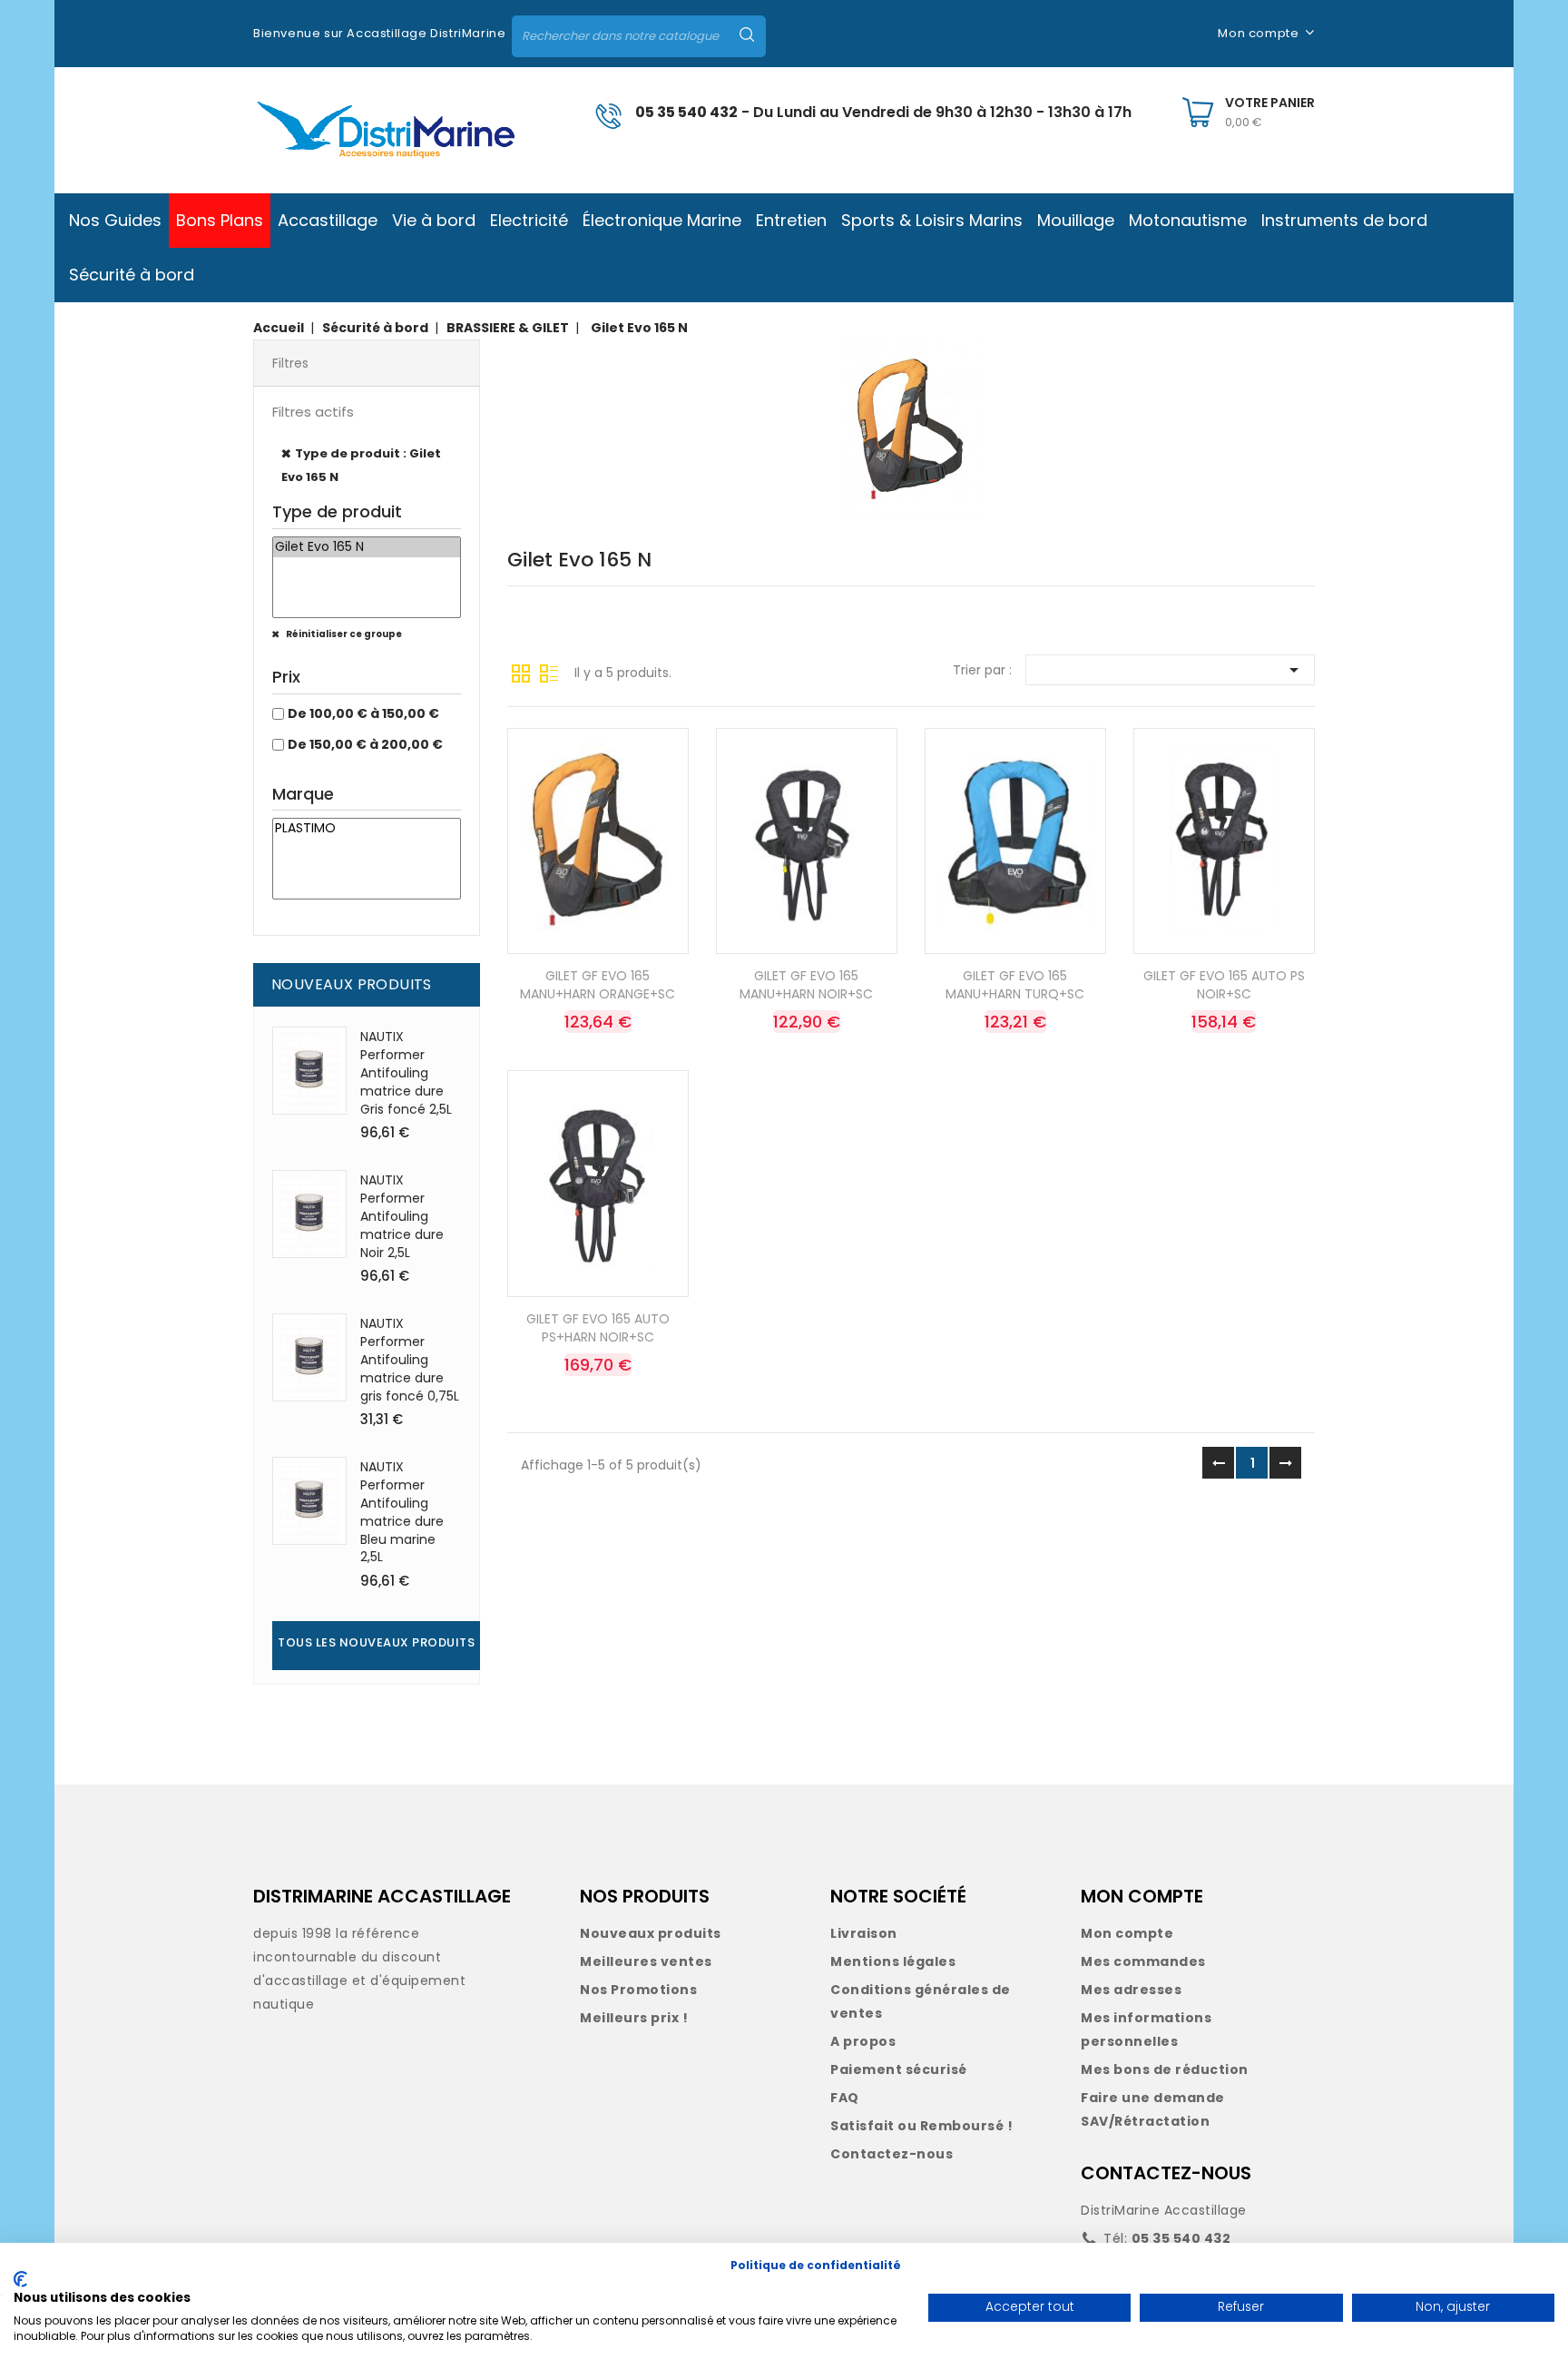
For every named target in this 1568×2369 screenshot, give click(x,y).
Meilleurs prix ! (634, 2018)
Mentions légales (893, 1961)
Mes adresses (1131, 1990)
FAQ (845, 2098)
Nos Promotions (638, 1990)
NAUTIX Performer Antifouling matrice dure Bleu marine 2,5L (402, 1512)
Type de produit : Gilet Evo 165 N (361, 465)
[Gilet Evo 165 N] (367, 547)
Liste (549, 672)
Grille (521, 672)
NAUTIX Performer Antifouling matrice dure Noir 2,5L (402, 1216)
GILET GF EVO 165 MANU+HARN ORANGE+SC (598, 985)
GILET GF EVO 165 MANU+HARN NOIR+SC (806, 985)
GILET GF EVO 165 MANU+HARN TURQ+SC (1015, 985)
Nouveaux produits (651, 1933)
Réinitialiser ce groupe (343, 634)
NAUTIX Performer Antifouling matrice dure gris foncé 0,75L (410, 1359)
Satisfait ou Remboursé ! (921, 2126)
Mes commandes (1143, 1961)
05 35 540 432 (686, 112)
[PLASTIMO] (367, 829)
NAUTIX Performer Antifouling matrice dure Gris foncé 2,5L (406, 1072)
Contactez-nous (892, 2154)
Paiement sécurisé (899, 2069)
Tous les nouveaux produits (376, 1642)
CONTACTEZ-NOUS (1166, 2173)
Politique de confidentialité (816, 2265)
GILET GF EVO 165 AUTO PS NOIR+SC (1224, 985)
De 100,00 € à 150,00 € (363, 713)
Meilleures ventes (646, 1961)
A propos (863, 2041)
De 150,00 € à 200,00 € (365, 744)
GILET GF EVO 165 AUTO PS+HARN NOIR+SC (598, 1328)
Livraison (864, 1933)
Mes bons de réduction (1165, 2069)
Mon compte (1127, 1933)
